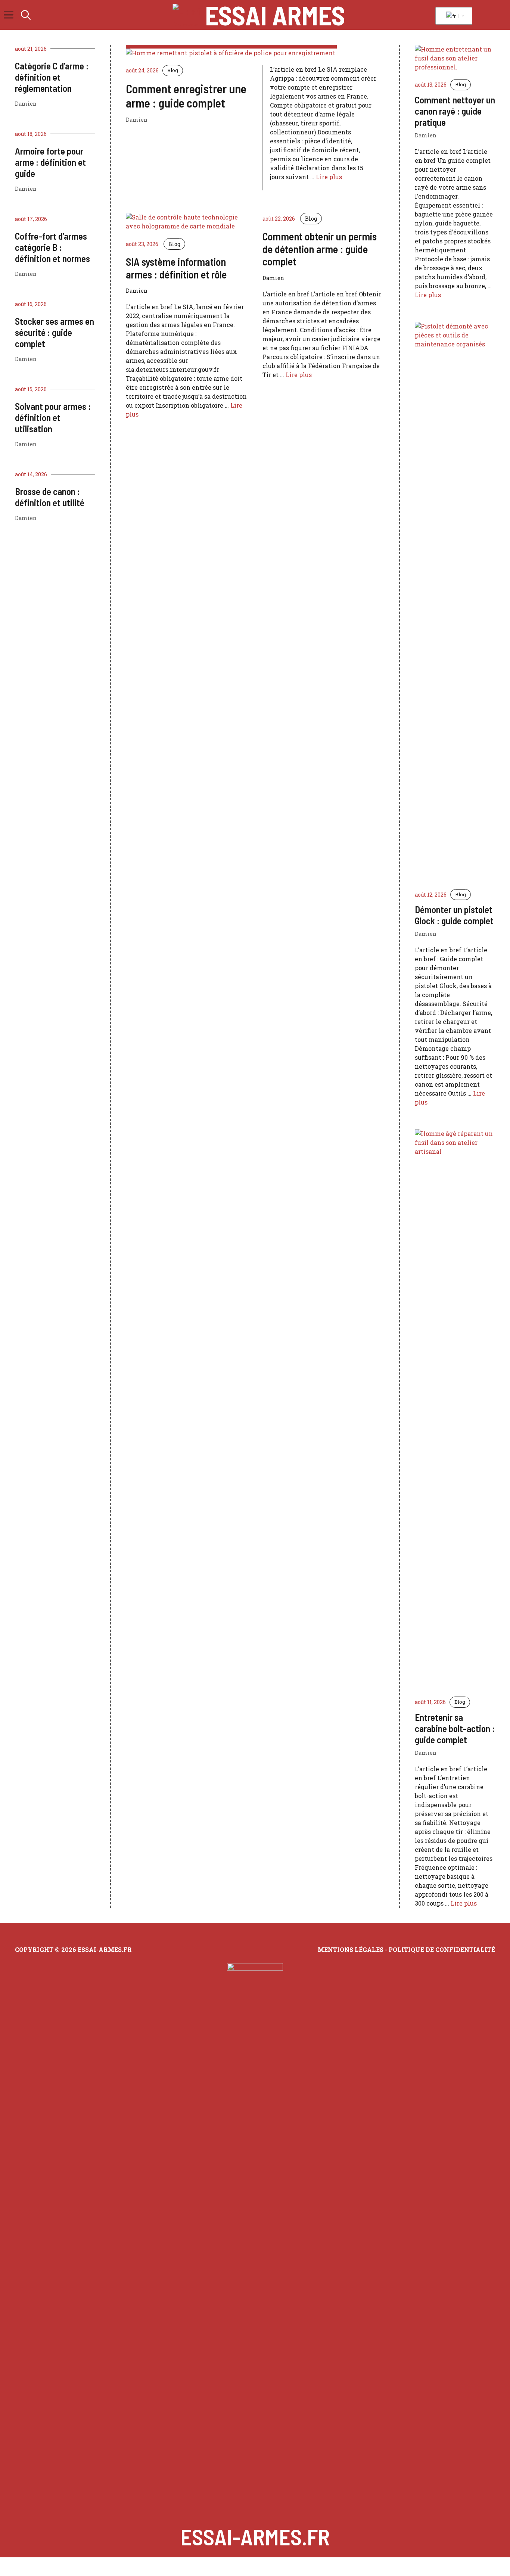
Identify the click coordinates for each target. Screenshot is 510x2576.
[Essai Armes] (187, 15)
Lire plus (329, 177)
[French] (453, 16)
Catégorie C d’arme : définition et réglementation (52, 77)
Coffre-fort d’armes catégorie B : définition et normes (52, 247)
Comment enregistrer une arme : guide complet (186, 96)
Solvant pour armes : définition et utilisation (53, 417)
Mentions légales (351, 1949)
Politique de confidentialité (442, 1949)
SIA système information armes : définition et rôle (176, 268)
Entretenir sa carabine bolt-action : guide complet (455, 1728)
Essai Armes (275, 15)
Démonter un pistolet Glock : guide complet (454, 915)
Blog (173, 70)
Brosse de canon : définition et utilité (50, 497)
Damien (26, 104)
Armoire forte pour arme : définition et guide (50, 162)
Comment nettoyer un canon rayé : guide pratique (455, 111)
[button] (26, 15)
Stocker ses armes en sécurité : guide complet (55, 332)
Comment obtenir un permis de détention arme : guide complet (320, 249)
